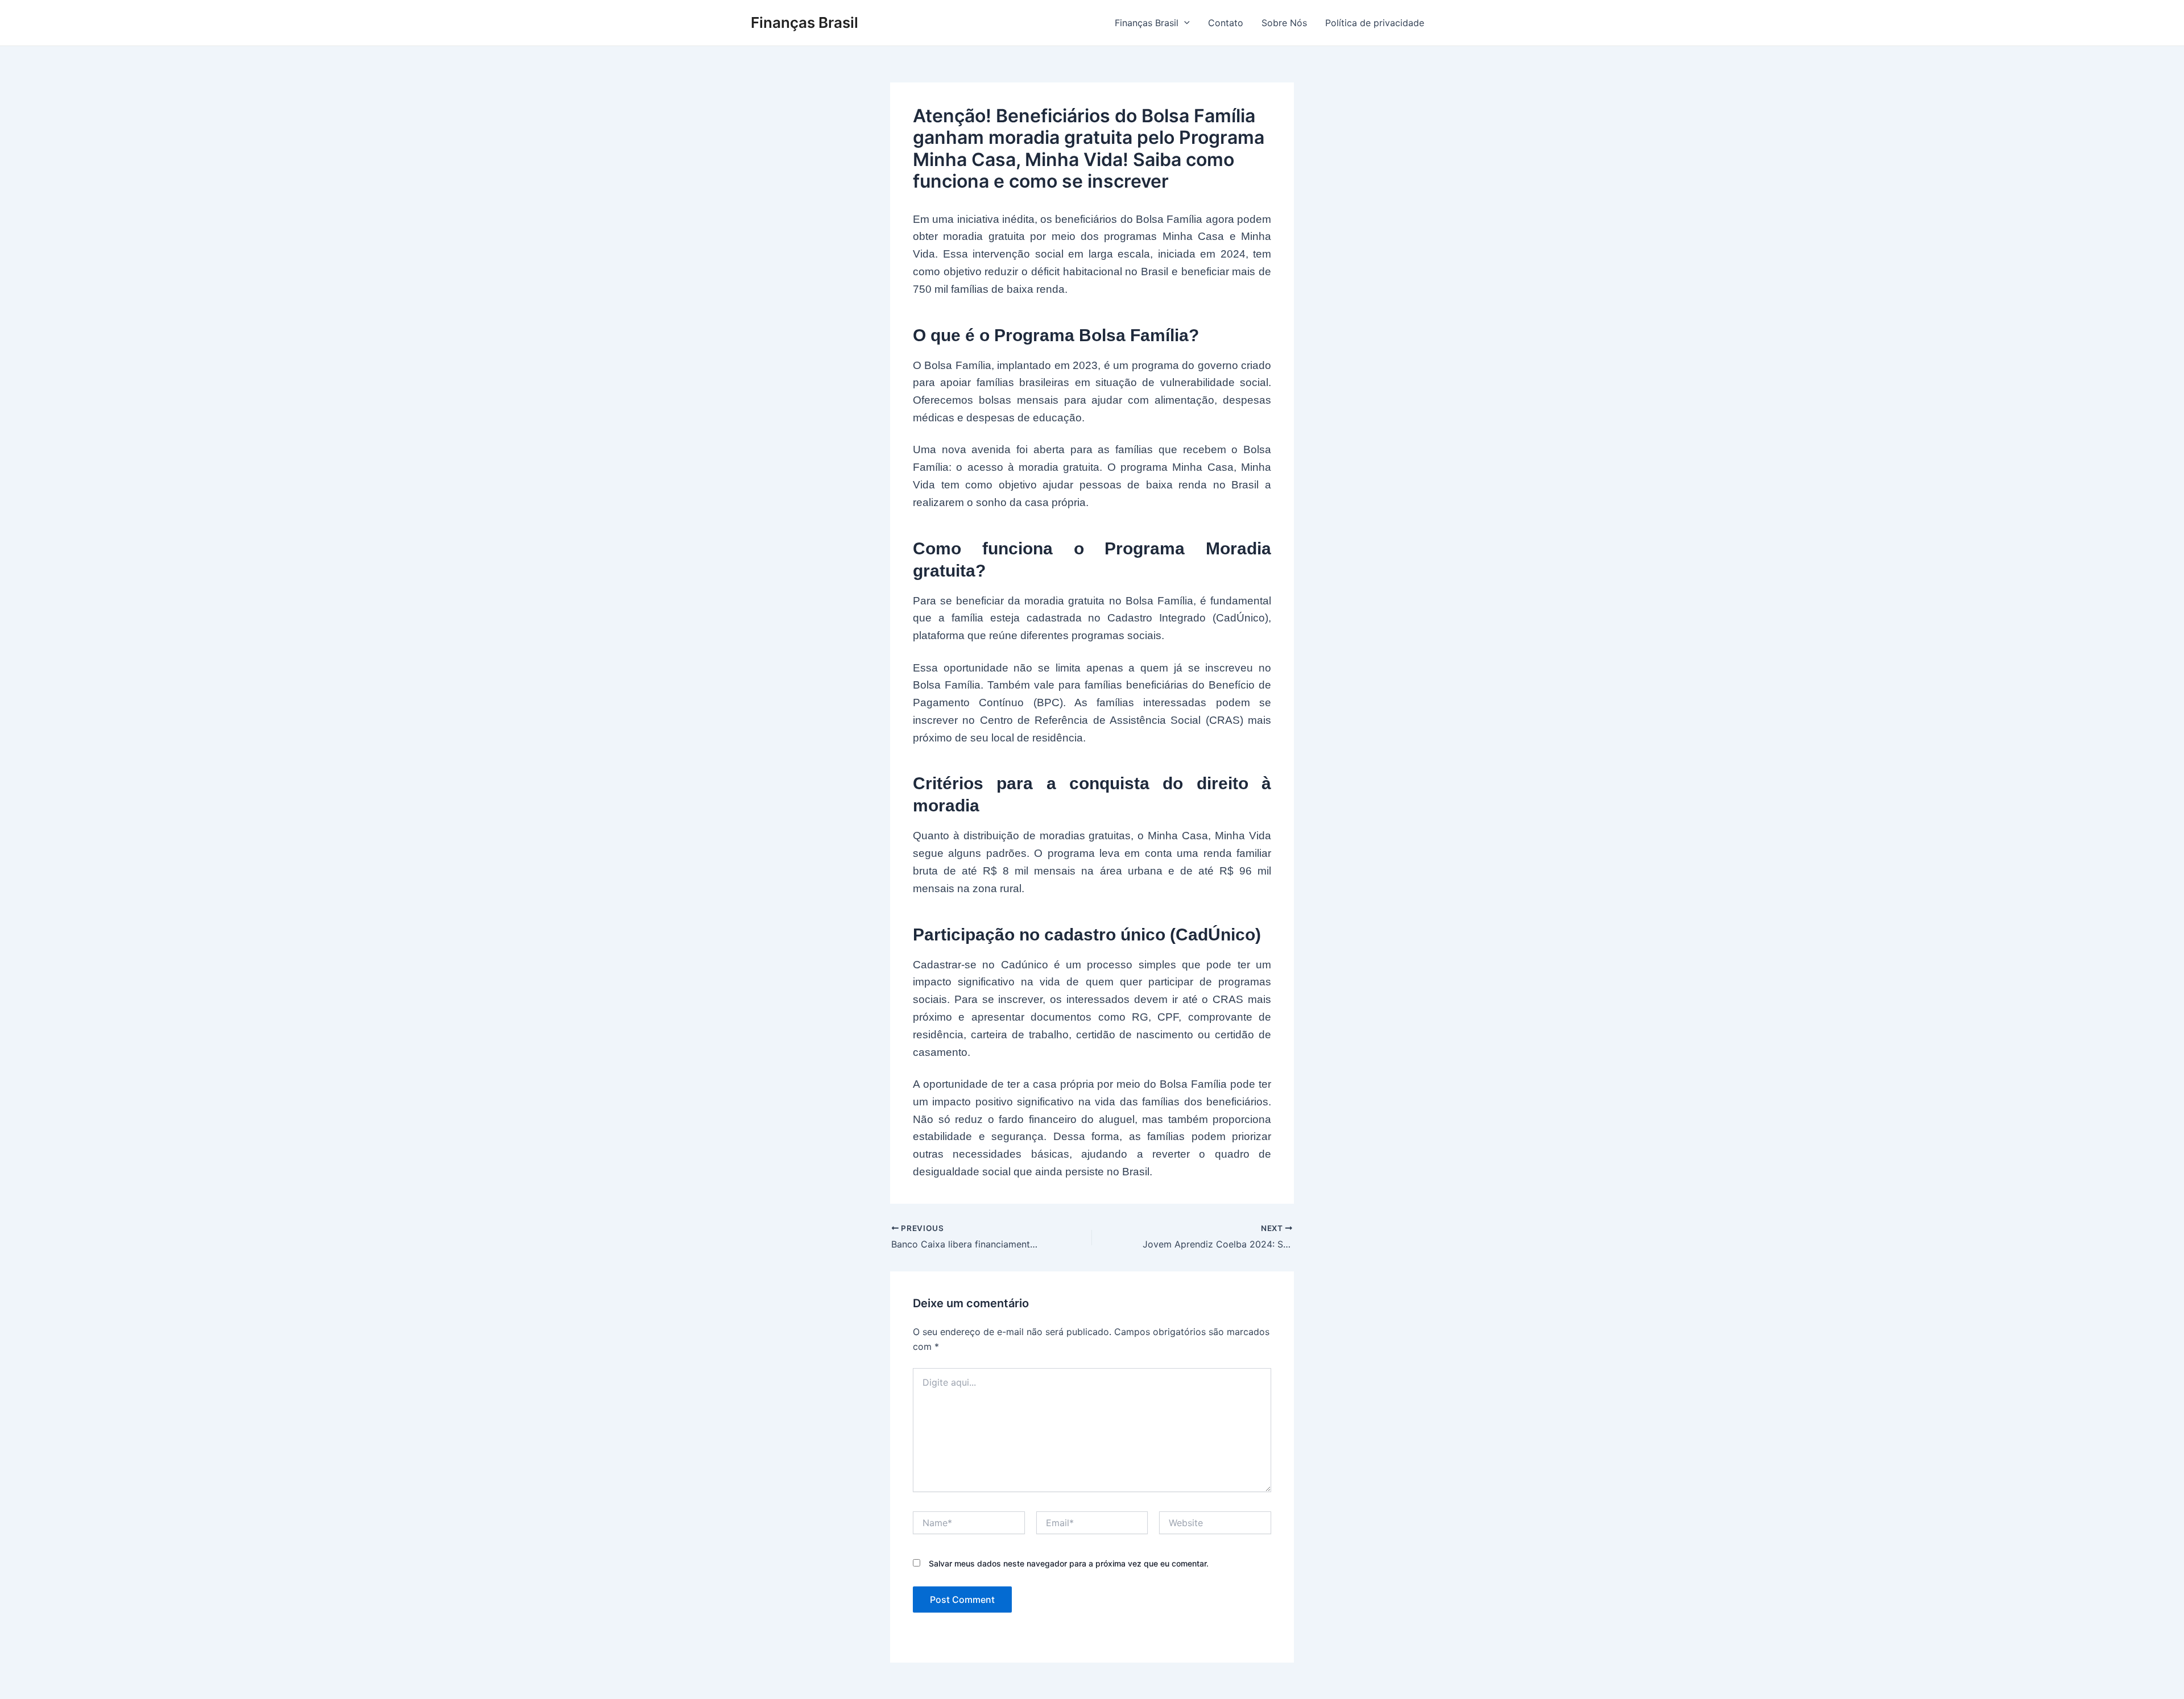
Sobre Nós (1284, 23)
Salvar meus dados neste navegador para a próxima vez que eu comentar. (1069, 1563)
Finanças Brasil (804, 22)
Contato (1226, 23)
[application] (1184, 23)
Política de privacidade (1375, 23)
